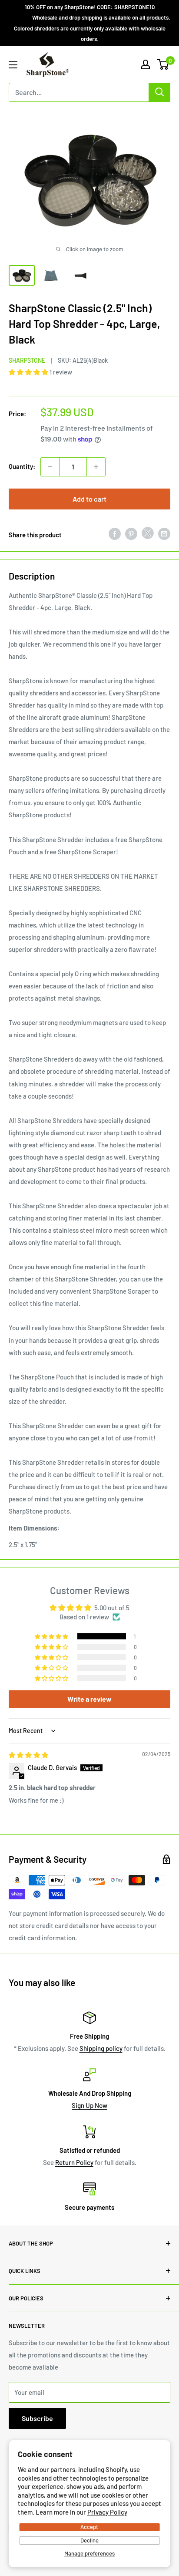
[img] (28, 1755)
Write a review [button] (89, 1699)
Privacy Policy (107, 2512)
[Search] (159, 92)
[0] (163, 64)
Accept (89, 2527)
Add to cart (89, 499)
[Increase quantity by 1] (96, 467)
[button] (29, 372)
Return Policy (74, 2162)
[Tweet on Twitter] (148, 535)
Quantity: (22, 466)
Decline (89, 2540)
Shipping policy (101, 2048)
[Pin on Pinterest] (131, 533)
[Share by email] (164, 533)
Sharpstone (27, 360)
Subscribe (37, 2418)
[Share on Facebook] (115, 533)
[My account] (146, 64)
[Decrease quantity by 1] (50, 467)
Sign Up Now (89, 2105)
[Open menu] (13, 65)
